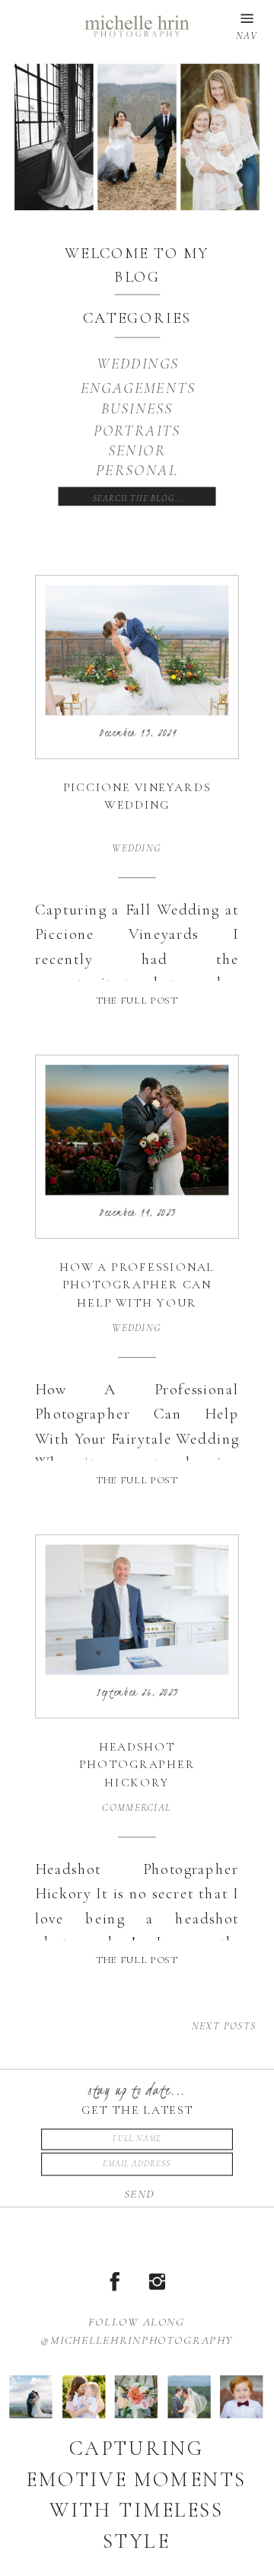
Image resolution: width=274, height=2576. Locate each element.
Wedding (137, 848)
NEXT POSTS (225, 2026)
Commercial (137, 1808)
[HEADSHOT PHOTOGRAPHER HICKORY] (137, 1610)
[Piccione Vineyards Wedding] (137, 651)
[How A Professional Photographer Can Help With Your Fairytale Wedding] (137, 1130)
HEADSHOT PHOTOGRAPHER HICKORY (137, 1764)
